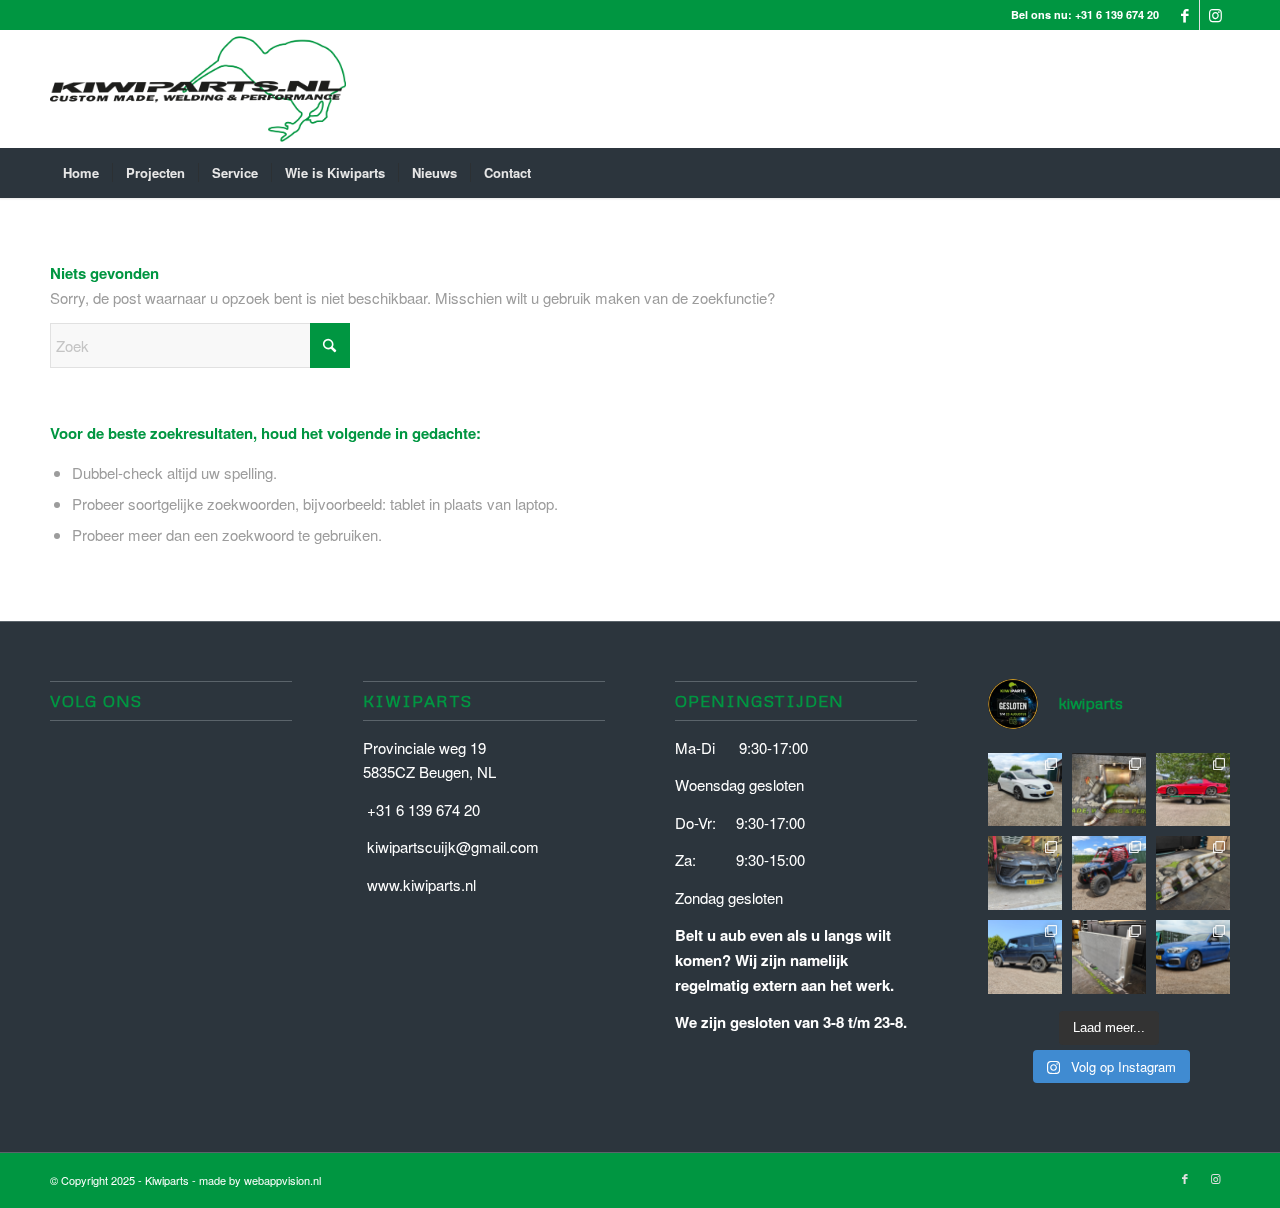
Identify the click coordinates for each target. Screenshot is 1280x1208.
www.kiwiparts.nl (421, 884)
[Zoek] (1217, 173)
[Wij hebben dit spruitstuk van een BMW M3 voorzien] (1193, 873)
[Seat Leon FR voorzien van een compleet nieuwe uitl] (1025, 790)
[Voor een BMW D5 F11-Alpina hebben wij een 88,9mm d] (1109, 790)
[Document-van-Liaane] (198, 89)
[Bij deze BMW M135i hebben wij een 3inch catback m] (1193, 957)
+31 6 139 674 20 (1117, 14)
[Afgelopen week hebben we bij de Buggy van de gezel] (1109, 873)
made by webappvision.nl (260, 1180)
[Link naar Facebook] (1184, 15)
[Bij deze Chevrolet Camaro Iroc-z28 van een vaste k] (1193, 790)
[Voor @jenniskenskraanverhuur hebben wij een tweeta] (1109, 957)
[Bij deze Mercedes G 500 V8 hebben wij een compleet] (1025, 957)
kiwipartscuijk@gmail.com (453, 846)
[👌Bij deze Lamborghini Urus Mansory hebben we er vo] (1025, 873)
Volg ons (96, 700)
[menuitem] (81, 173)
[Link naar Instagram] (1215, 15)
